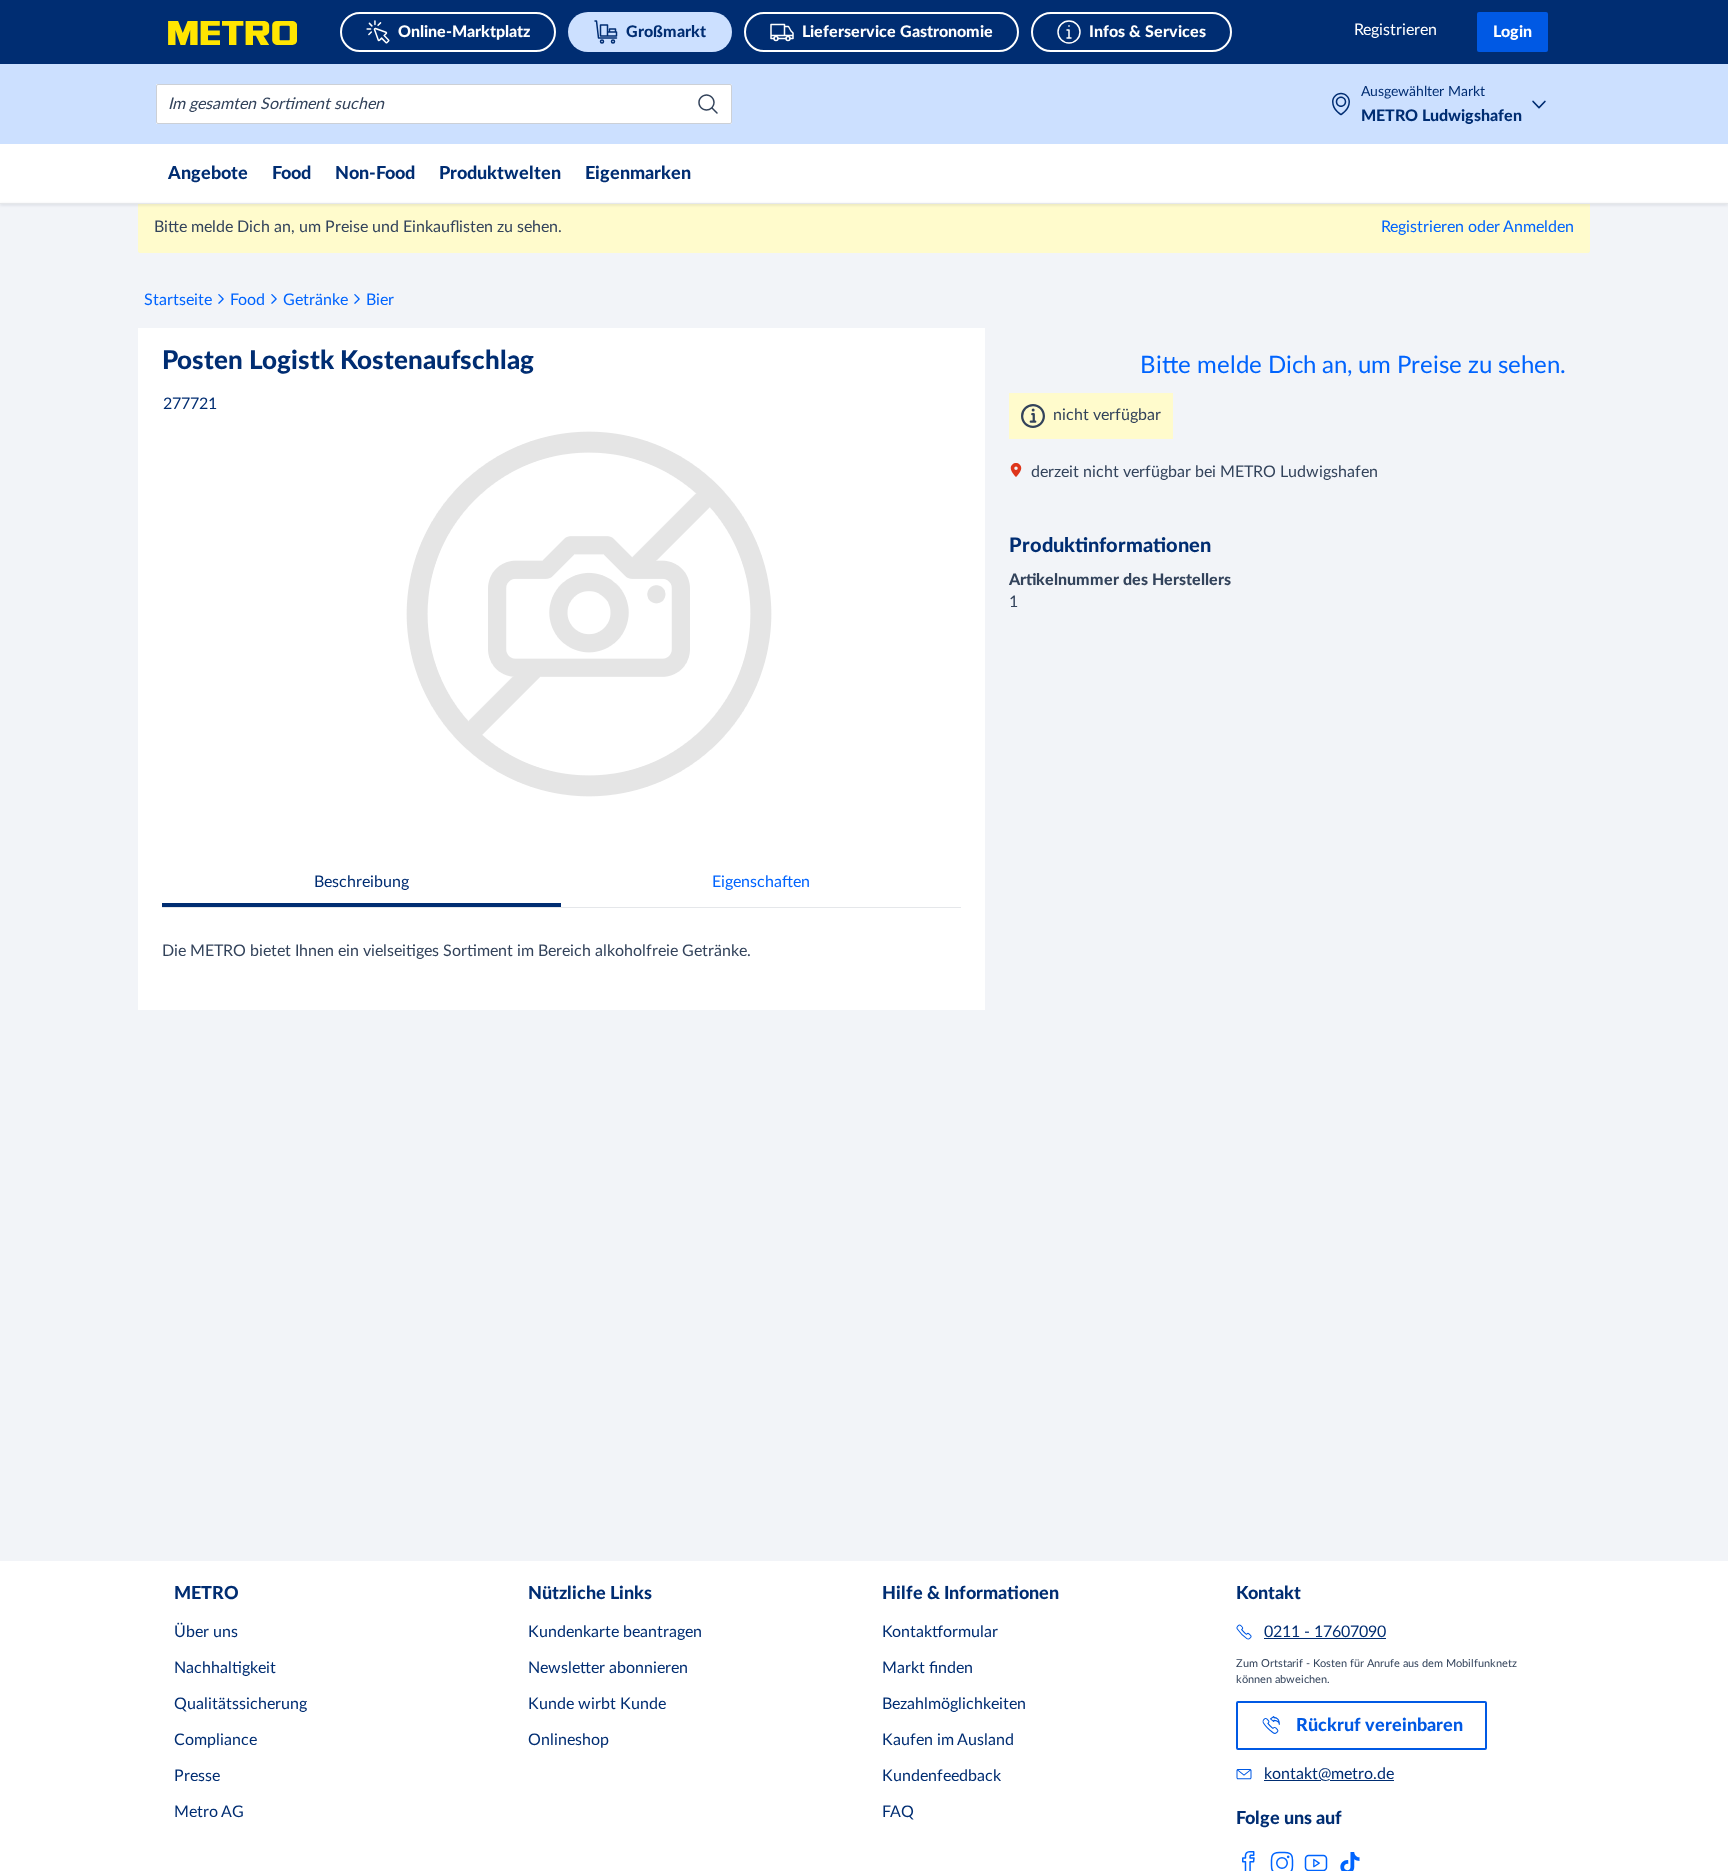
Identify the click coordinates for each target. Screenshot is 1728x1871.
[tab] (361, 884)
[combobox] (444, 104)
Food (247, 300)
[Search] (708, 104)
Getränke (315, 300)
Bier (380, 300)
